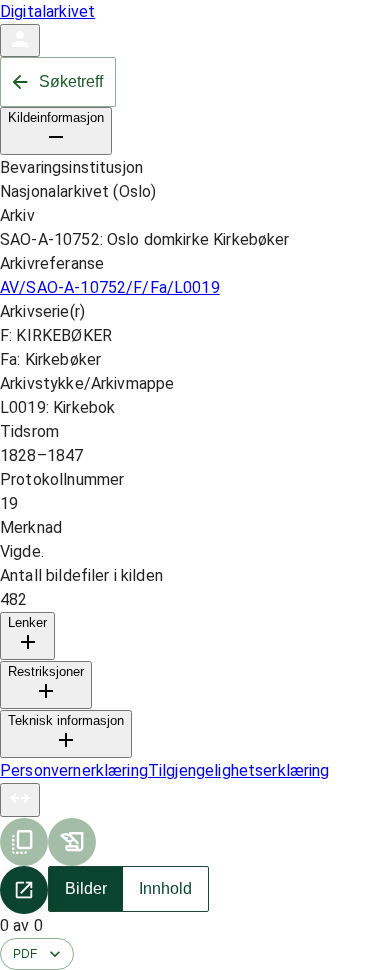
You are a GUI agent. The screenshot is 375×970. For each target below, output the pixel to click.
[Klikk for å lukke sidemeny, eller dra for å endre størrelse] (20, 800)
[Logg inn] (20, 40)
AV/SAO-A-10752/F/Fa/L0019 (110, 287)
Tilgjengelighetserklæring (239, 770)
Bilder (86, 888)
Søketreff (71, 81)
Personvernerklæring (74, 770)
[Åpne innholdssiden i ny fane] (24, 890)
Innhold (165, 888)
